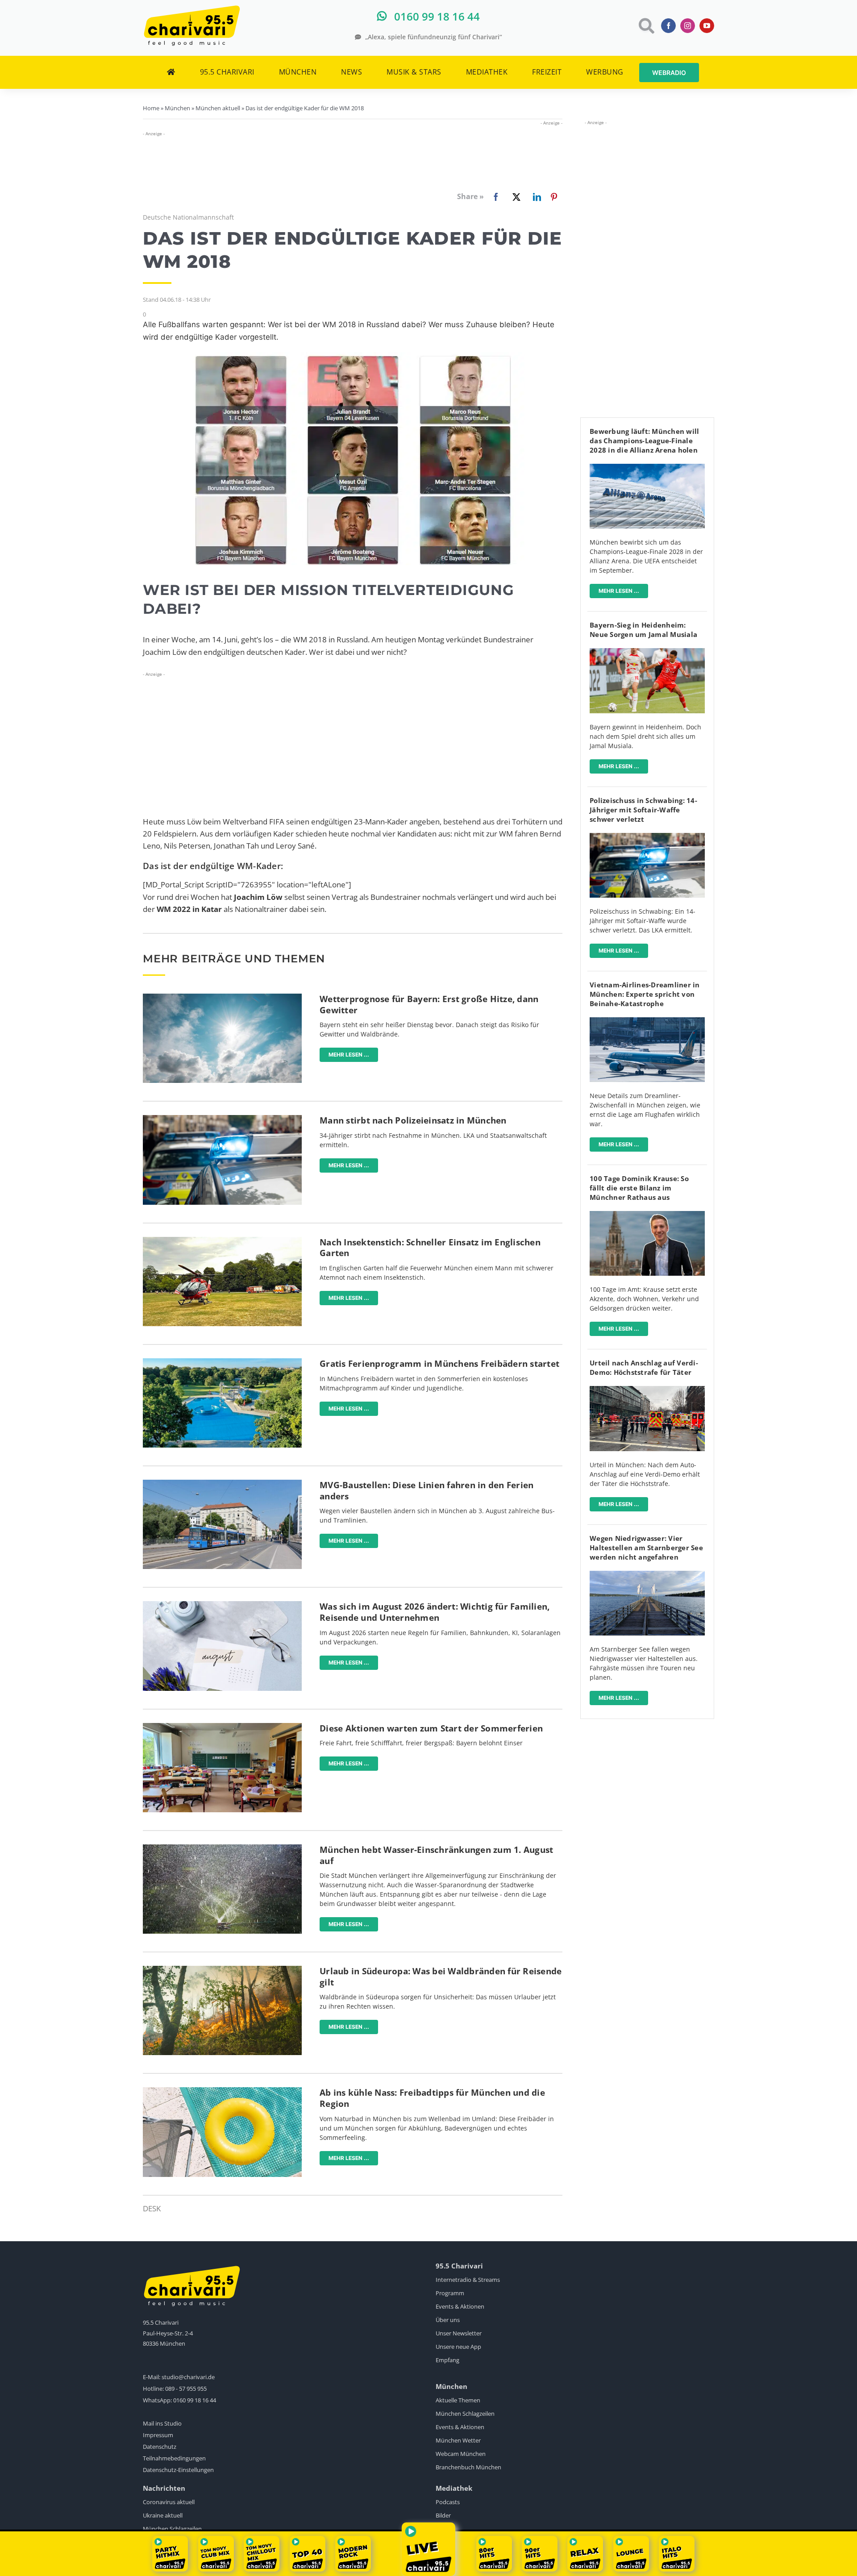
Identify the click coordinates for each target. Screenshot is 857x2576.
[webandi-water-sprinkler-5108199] (222, 1848)
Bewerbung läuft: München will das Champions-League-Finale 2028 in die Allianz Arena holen (644, 441)
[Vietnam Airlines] (647, 1021)
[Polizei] (222, 1119)
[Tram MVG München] (222, 1484)
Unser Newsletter (459, 2333)
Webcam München (461, 2454)
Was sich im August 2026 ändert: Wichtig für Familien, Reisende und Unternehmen (435, 1612)
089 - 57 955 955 (186, 2389)
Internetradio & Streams (468, 2280)
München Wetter (458, 2440)
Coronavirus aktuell (169, 2502)
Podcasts (448, 2502)
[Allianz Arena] (647, 468)
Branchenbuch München (468, 2467)
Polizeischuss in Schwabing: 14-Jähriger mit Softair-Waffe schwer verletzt (643, 810)
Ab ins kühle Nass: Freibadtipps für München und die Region (432, 2098)
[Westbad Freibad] (222, 1362)
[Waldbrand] (222, 1970)
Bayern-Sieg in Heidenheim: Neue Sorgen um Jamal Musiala (643, 630)
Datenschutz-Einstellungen (178, 2470)
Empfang (447, 2360)
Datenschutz (160, 2447)
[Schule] (222, 1727)
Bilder (443, 2515)
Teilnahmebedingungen (174, 2458)
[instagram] (688, 26)
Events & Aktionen (460, 2306)
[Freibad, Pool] (222, 2091)
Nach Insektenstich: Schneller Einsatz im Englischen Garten (430, 1248)
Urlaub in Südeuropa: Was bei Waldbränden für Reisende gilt (441, 1977)
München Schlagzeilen (465, 2414)
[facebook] (668, 26)
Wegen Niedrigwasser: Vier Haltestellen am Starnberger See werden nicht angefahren (646, 1548)
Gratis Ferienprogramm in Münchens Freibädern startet (439, 1364)
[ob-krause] (647, 1215)
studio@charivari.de (188, 2377)
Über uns (448, 2320)
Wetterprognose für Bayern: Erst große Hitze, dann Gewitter (429, 1005)
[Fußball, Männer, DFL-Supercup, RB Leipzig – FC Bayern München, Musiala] (647, 652)
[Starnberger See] (647, 1575)
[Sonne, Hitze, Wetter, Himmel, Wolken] (222, 997)
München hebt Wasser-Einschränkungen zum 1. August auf (436, 1855)
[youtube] (707, 26)
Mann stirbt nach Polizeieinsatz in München (413, 1120)
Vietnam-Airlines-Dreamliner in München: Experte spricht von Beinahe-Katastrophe (645, 994)
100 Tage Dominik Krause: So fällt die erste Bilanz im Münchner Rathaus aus (639, 1188)
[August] (222, 1605)
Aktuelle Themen (458, 2400)
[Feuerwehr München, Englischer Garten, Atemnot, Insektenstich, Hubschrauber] (222, 1241)
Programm (450, 2293)
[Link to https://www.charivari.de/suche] (646, 26)
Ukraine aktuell (163, 2515)
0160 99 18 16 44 (195, 2400)
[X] (515, 197)
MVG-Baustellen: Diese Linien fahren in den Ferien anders (426, 1491)
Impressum (158, 2435)
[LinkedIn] (535, 197)
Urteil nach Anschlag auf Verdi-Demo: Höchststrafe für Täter (644, 1367)
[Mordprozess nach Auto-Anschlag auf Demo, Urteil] (647, 1390)
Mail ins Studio (162, 2423)
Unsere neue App (458, 2347)
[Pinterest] (554, 197)
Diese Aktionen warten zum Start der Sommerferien (431, 1728)
